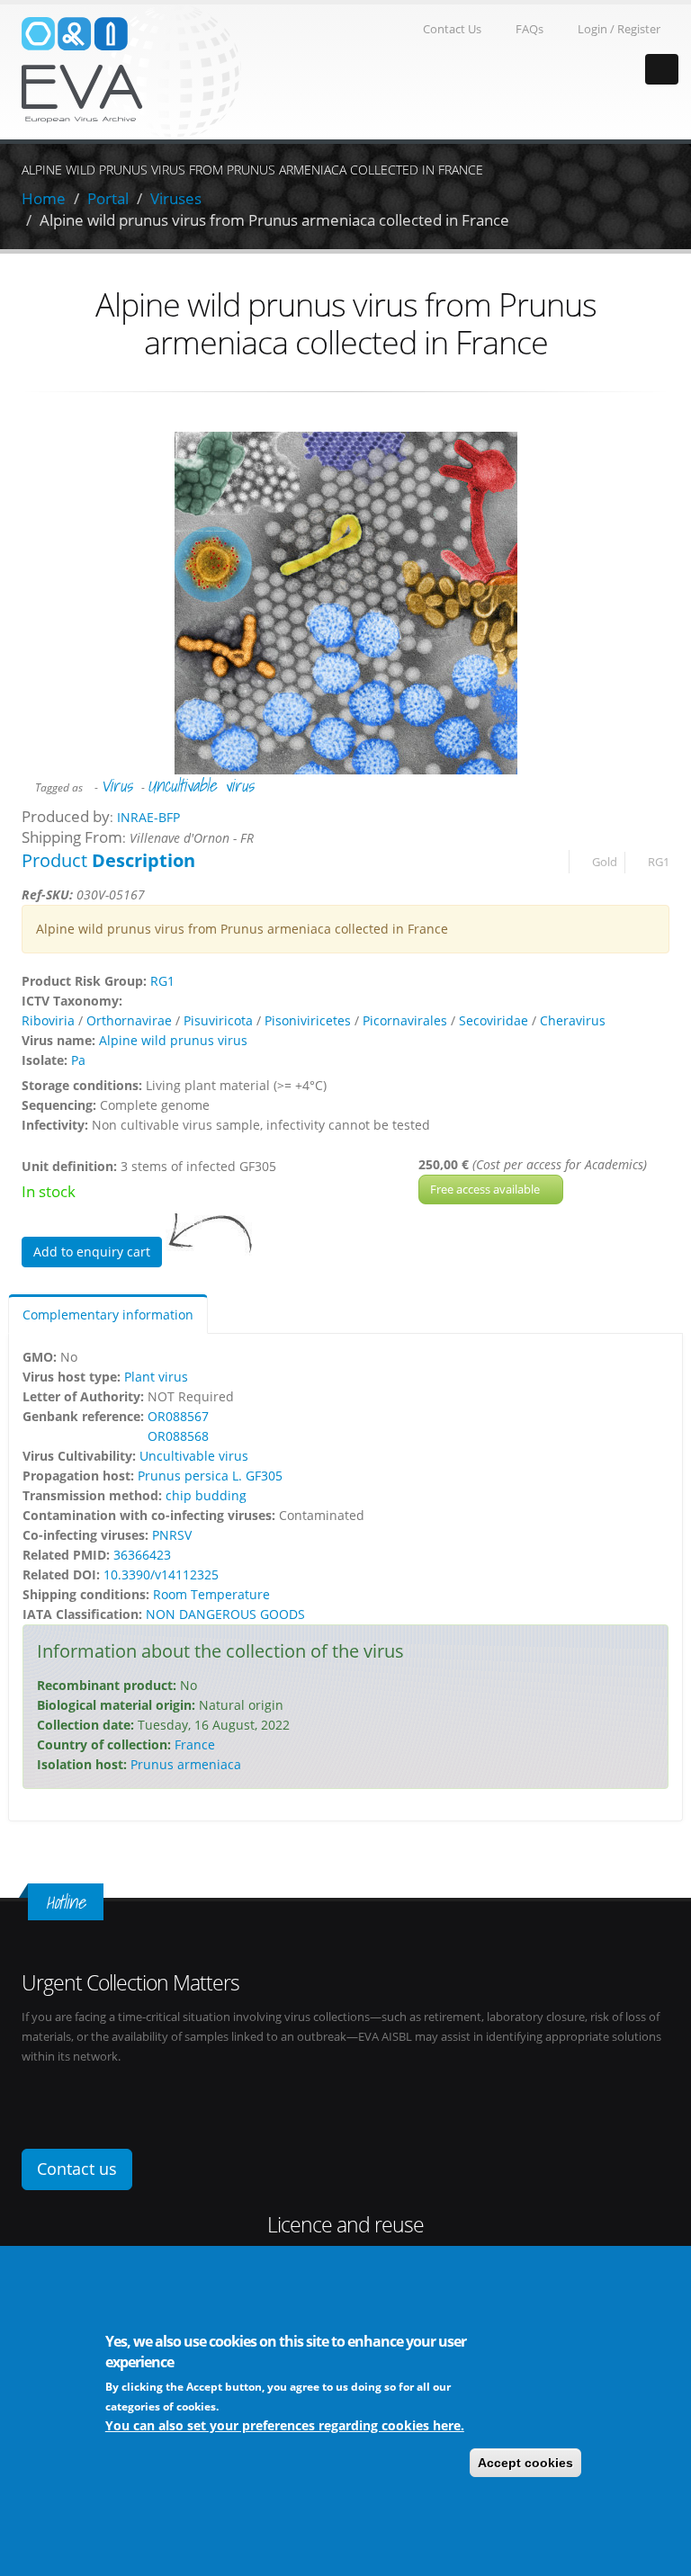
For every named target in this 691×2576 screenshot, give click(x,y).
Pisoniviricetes (308, 1020)
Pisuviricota (218, 1020)
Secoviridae (494, 1020)
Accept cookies (525, 2463)
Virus (117, 785)
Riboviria (48, 1020)
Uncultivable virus (201, 785)
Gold (605, 862)
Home (44, 198)
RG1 (659, 862)
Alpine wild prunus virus (173, 1040)
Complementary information (108, 1315)
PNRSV (172, 1535)
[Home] (131, 71)
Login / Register (619, 29)
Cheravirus (573, 1020)
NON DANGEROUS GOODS (225, 1614)
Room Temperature (211, 1594)
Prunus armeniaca (186, 1764)
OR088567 (178, 1416)
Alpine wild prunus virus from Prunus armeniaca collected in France (274, 220)
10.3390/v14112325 (161, 1574)
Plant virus (156, 1377)
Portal (108, 198)
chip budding (206, 1495)
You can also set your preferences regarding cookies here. (285, 2425)
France (195, 1744)
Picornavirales (405, 1020)
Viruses (176, 198)
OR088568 (178, 1436)
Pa (78, 1060)
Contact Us (452, 29)
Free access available (486, 1189)
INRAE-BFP (148, 817)
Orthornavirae (129, 1020)
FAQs (529, 29)
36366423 (142, 1555)
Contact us (77, 2169)
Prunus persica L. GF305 (210, 1476)
